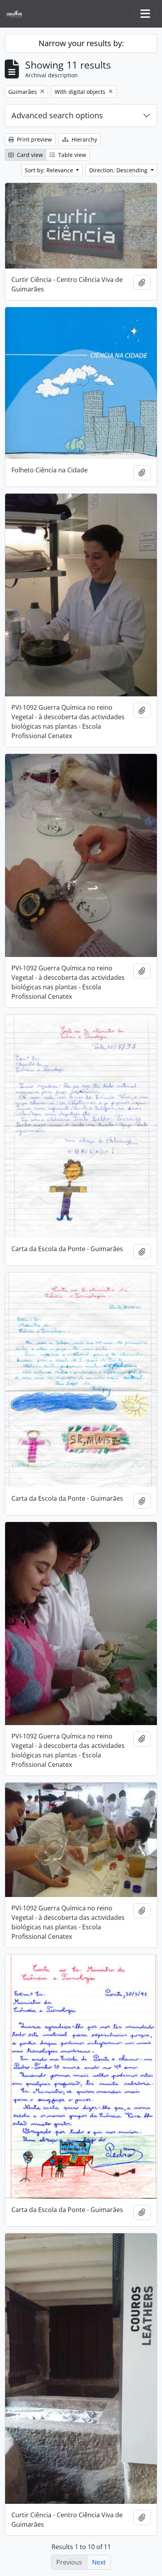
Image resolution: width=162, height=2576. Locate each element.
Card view (29, 155)
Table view (71, 155)
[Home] (17, 14)
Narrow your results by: (81, 43)
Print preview (34, 139)
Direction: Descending (119, 170)
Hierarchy (84, 139)
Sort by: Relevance (50, 170)
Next (99, 2562)
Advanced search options (57, 115)
